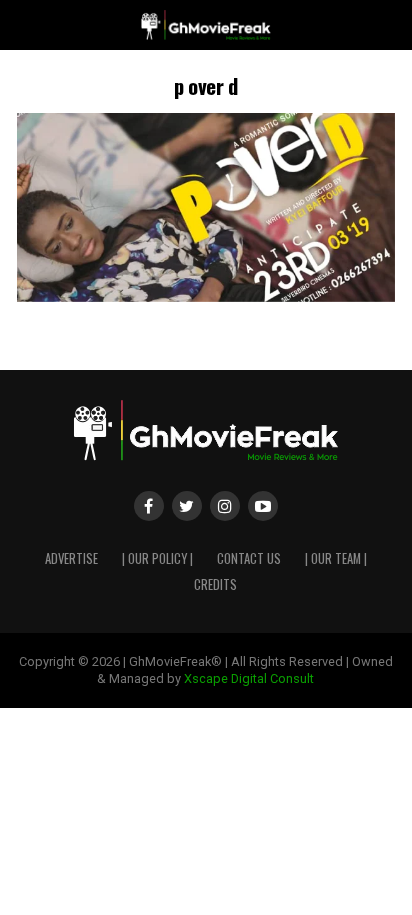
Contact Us (249, 558)
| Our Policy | (157, 558)
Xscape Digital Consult (249, 678)
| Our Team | (336, 558)
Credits (215, 584)
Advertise (71, 558)
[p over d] (206, 296)
